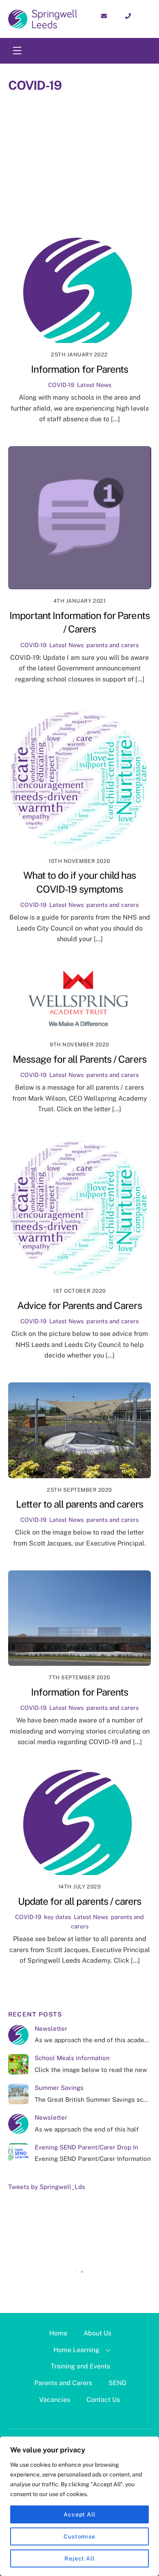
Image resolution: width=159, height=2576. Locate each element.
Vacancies (55, 2400)
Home (58, 2333)
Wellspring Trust (114, 219)
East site (67, 132)
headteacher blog (60, 143)
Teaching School (65, 208)
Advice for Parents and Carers (79, 1305)
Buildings (47, 122)
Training (117, 208)
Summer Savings (59, 2088)
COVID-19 (125, 122)
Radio (34, 197)
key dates (40, 154)
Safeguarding (77, 197)
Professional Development (102, 186)
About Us (97, 2333)
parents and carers (102, 176)
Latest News (86, 154)
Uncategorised (51, 219)
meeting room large (55, 165)
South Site (128, 197)
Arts (85, 111)
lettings (131, 154)
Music (136, 165)
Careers (87, 122)
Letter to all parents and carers (79, 1504)
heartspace (120, 143)
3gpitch (53, 111)
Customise (79, 2536)
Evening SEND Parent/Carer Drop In (86, 2147)
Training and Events (80, 2366)
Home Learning (76, 2350)
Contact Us (103, 2400)
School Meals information (72, 2058)
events (105, 132)
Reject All (79, 2558)
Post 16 (36, 186)
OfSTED (47, 176)
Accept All (79, 2514)
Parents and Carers (63, 2383)
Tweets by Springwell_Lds (47, 2187)
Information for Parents (79, 369)
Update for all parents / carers (79, 1901)
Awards (117, 111)
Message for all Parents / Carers (79, 1059)
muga (107, 165)
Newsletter (51, 2029)
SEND (117, 2383)
